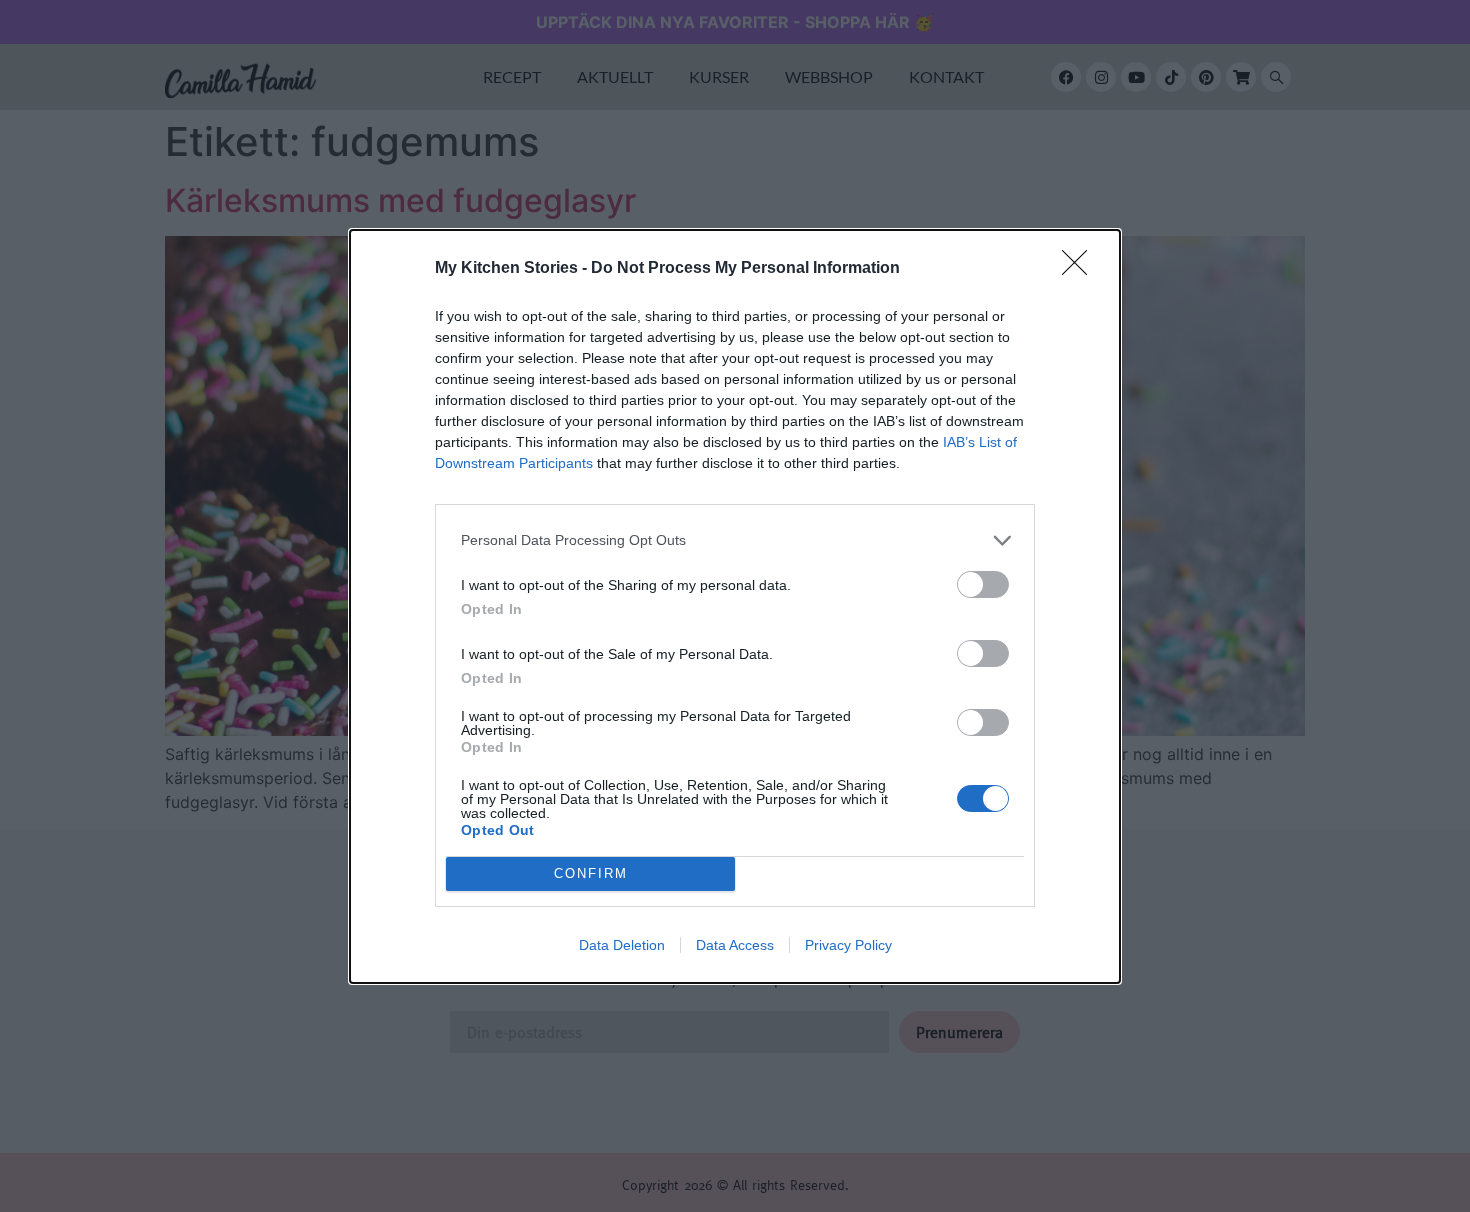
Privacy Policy (848, 945)
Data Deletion (622, 945)
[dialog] (735, 606)
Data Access (735, 945)
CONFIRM (591, 873)
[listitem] (735, 540)
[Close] (1081, 269)
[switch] (983, 584)
